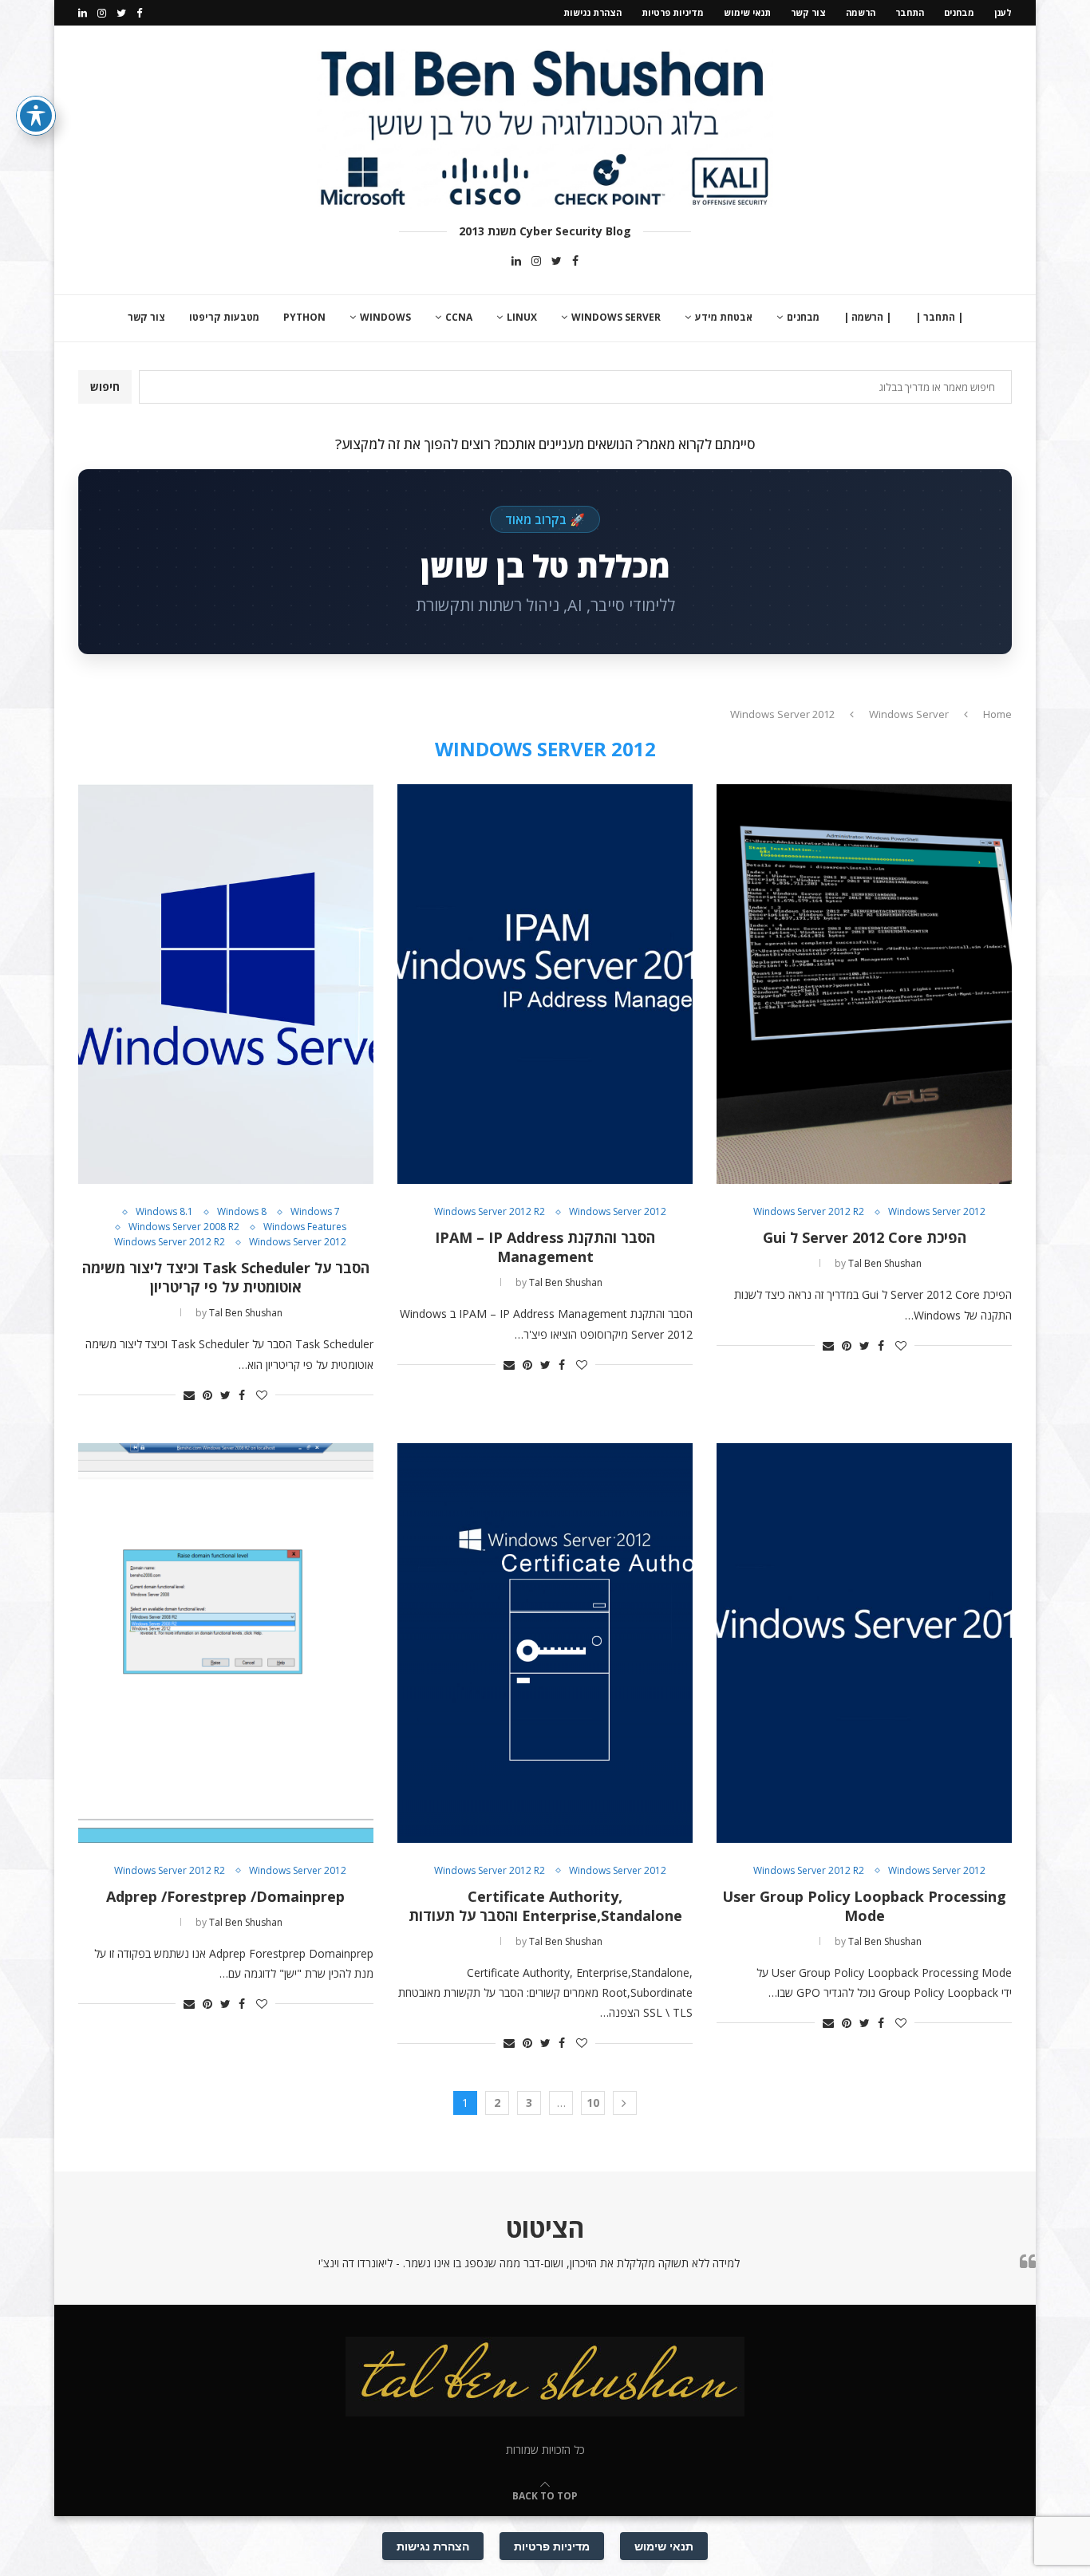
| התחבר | (939, 317)
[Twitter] (121, 13)
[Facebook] (139, 13)
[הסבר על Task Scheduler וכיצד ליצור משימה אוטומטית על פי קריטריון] (226, 984)
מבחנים (959, 12)
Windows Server (616, 317)
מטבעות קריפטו (224, 317)
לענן (1003, 12)
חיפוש (105, 387)
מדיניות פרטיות (673, 12)
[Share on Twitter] (865, 1345)
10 (593, 2103)
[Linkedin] (83, 13)
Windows (385, 317)
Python (304, 317)
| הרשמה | (867, 317)
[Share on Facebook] (881, 1345)
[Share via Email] (828, 1345)
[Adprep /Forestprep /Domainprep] (226, 1643)
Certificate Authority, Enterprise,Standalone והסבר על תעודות (545, 1906)
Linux (522, 317)
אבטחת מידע (724, 317)
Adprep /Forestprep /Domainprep (225, 1896)
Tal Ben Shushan (885, 1263)
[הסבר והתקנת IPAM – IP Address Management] (545, 984)
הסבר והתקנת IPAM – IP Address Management (545, 1247)
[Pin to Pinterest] (847, 1345)
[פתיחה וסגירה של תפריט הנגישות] (36, 116)
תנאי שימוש (747, 12)
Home (997, 714)
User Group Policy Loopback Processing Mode (864, 1906)
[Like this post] (901, 1345)
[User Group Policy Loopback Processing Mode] (864, 1643)
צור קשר (808, 12)
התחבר (910, 12)
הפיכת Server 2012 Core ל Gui (865, 1237)
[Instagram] (102, 13)
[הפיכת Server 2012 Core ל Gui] (864, 984)
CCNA (459, 317)
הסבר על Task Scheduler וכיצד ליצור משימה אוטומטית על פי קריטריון (226, 1277)
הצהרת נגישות (592, 12)
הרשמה (861, 12)
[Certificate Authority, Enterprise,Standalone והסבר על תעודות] (545, 1643)
